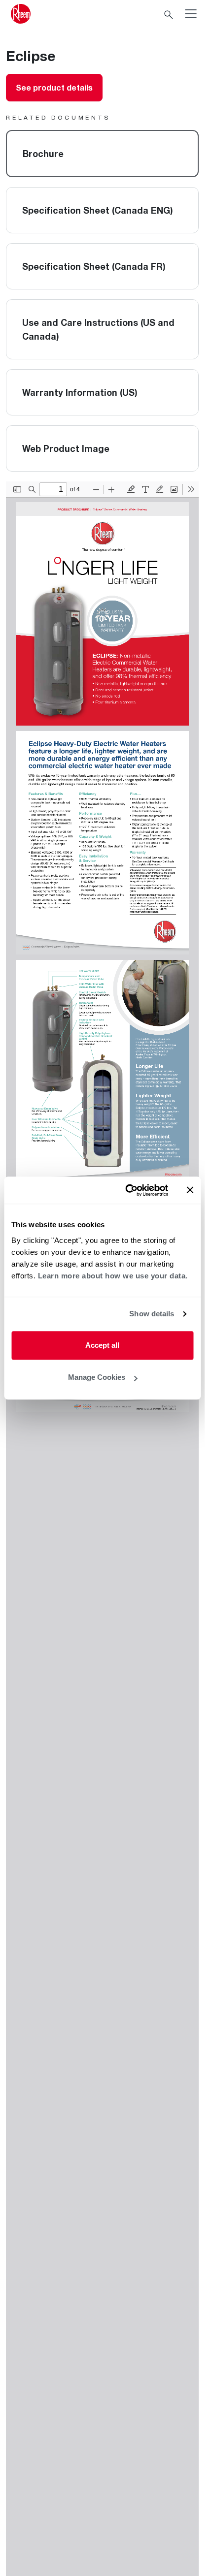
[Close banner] (190, 1190)
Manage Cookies (97, 1377)
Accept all (102, 1345)
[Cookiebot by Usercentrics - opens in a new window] (127, 1190)
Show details (152, 1314)
